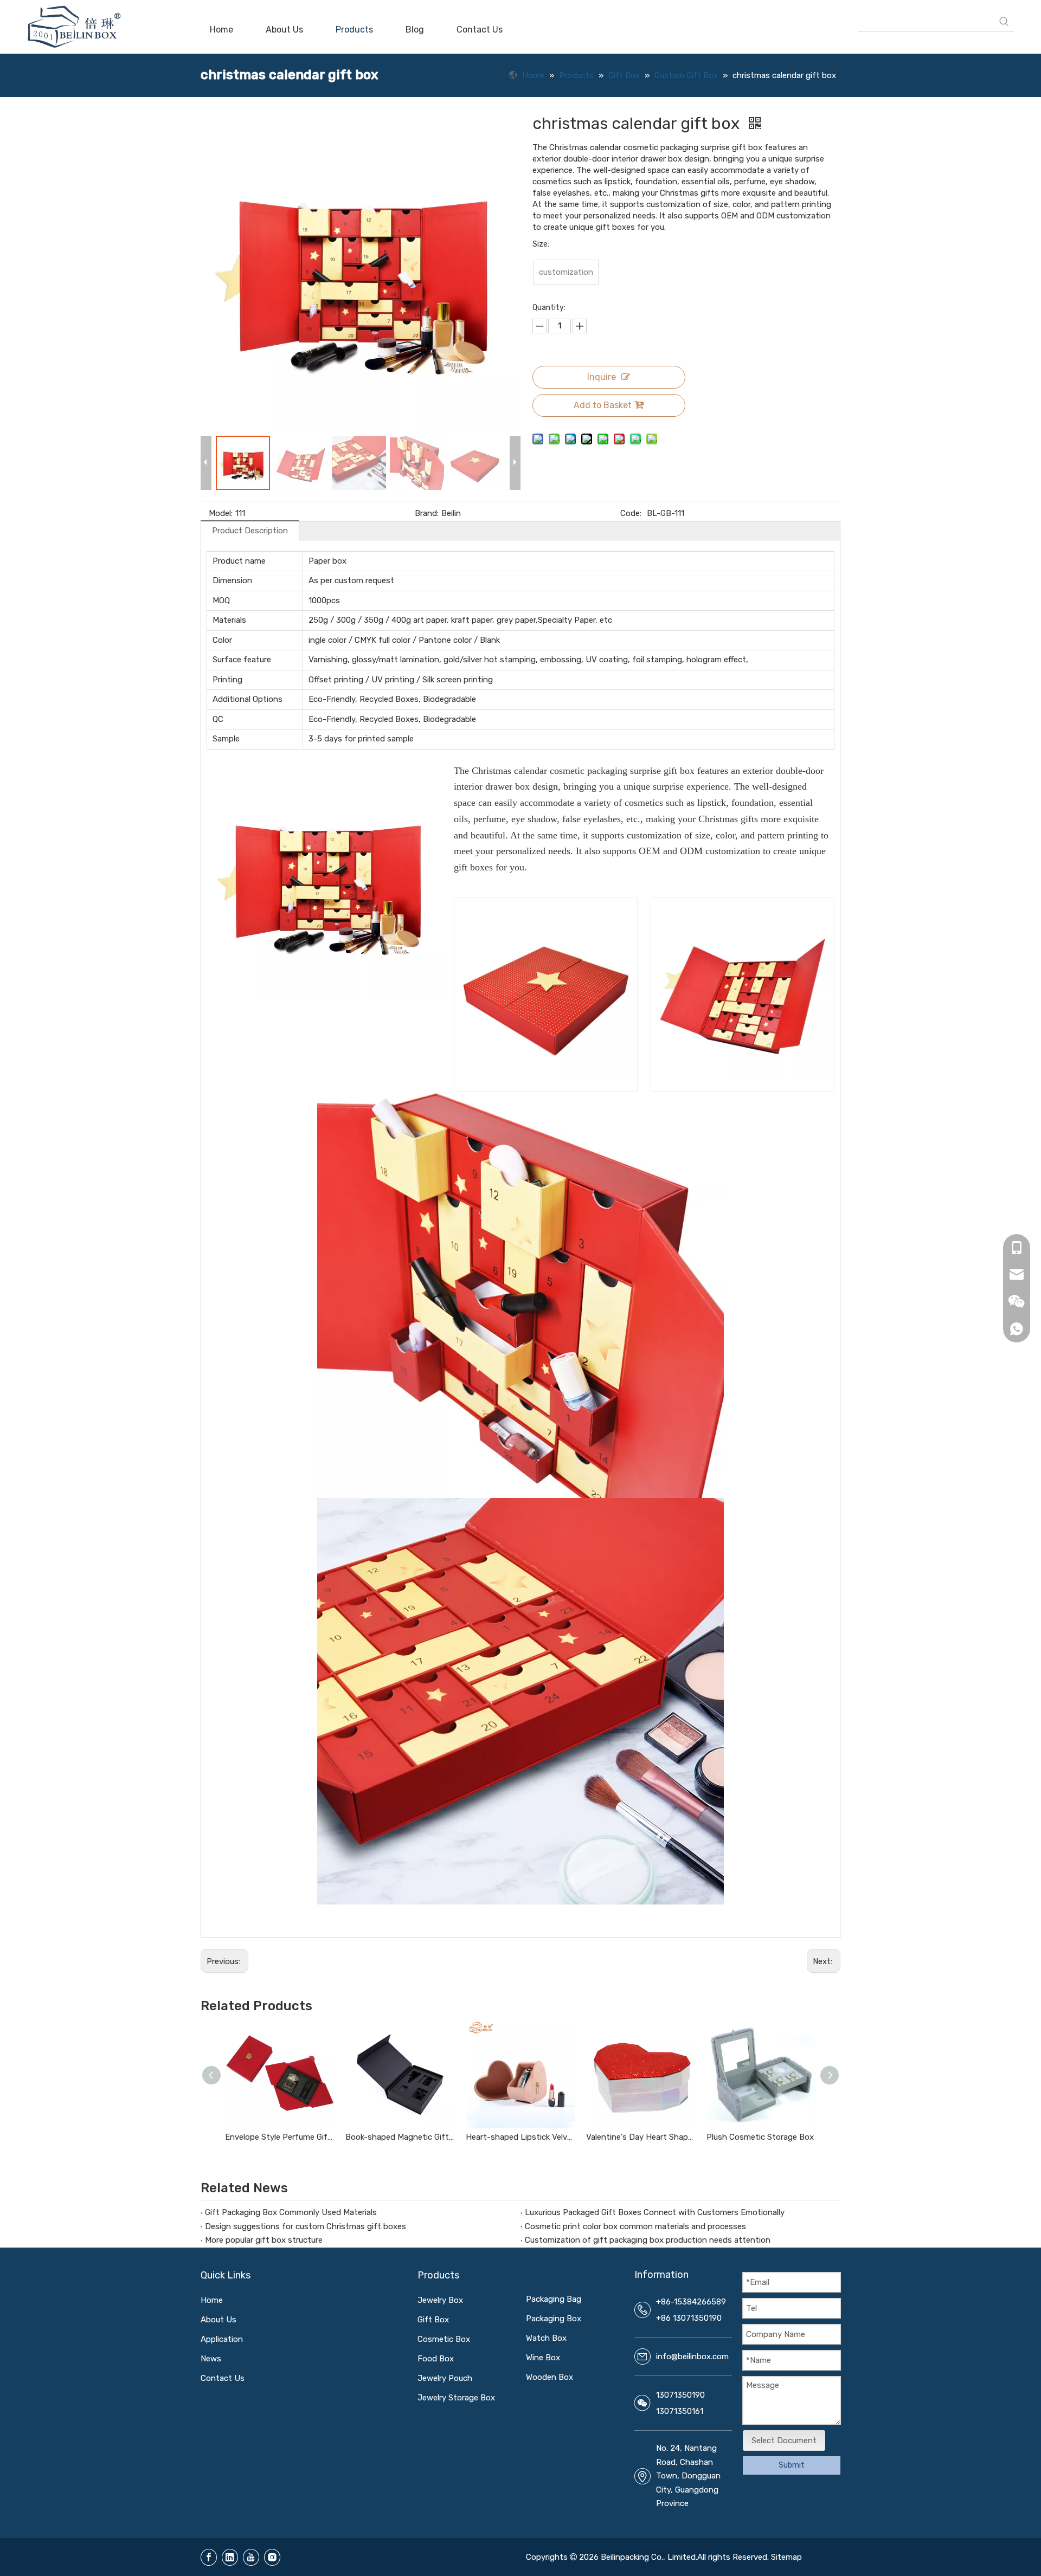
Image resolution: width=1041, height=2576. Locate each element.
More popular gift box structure (264, 2240)
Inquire (602, 377)
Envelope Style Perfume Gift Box (280, 2137)
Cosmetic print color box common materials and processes (635, 2226)
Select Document (784, 2441)
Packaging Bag (554, 2299)
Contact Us (223, 2378)
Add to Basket (603, 405)
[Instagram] (272, 2557)
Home (212, 2300)
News (211, 2359)
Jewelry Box (440, 2300)
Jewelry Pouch (445, 2378)
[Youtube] (251, 2557)
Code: (631, 513)
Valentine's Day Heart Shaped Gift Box (641, 2137)
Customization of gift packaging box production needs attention (648, 2240)
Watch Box (546, 2338)
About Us (219, 2320)
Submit (792, 2465)
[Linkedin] (230, 2557)
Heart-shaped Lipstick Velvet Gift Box (520, 2137)
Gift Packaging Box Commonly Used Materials (291, 2212)
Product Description (250, 531)
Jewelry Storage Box (456, 2398)
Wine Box (543, 2358)
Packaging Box (554, 2319)
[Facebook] (209, 2557)
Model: (221, 513)
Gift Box (433, 2320)
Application (222, 2339)
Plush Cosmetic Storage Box (760, 2137)
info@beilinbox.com (692, 2357)
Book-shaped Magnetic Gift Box (400, 2137)
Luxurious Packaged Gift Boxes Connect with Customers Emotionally (655, 2212)
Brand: (427, 513)
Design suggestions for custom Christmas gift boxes (306, 2226)
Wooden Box (550, 2377)
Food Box (436, 2359)
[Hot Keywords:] (1004, 22)
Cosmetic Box (444, 2339)
